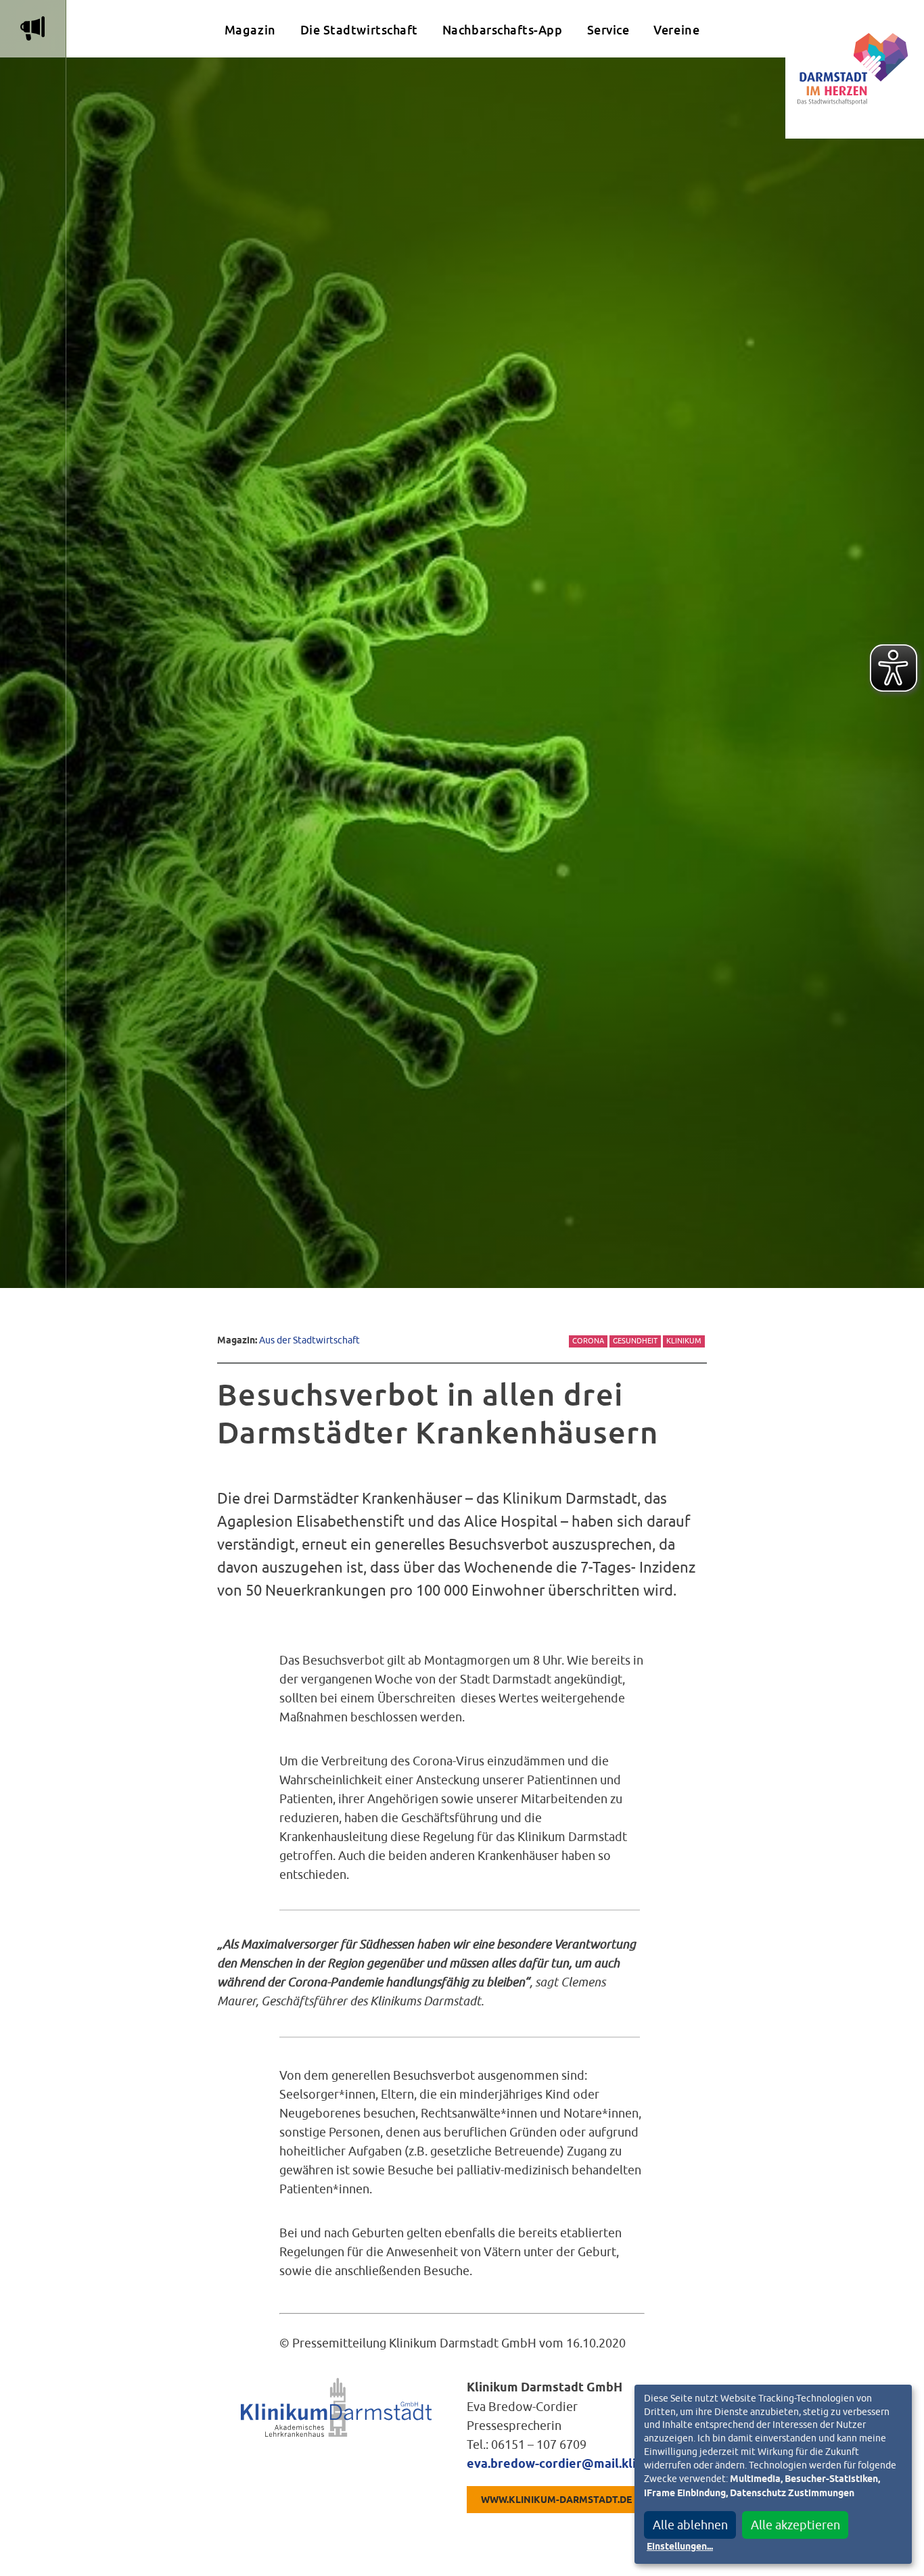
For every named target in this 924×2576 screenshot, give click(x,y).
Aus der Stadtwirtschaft (309, 1340)
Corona (588, 1341)
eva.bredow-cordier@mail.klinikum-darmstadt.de (610, 2464)
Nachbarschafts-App (503, 30)
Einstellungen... (680, 2547)
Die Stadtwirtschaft (359, 30)
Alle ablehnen (690, 2525)
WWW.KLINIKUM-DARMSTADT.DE (556, 2500)
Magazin (250, 30)
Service (608, 30)
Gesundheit (635, 1341)
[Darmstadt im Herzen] (855, 69)
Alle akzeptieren (795, 2525)
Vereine (676, 30)
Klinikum (684, 1341)
